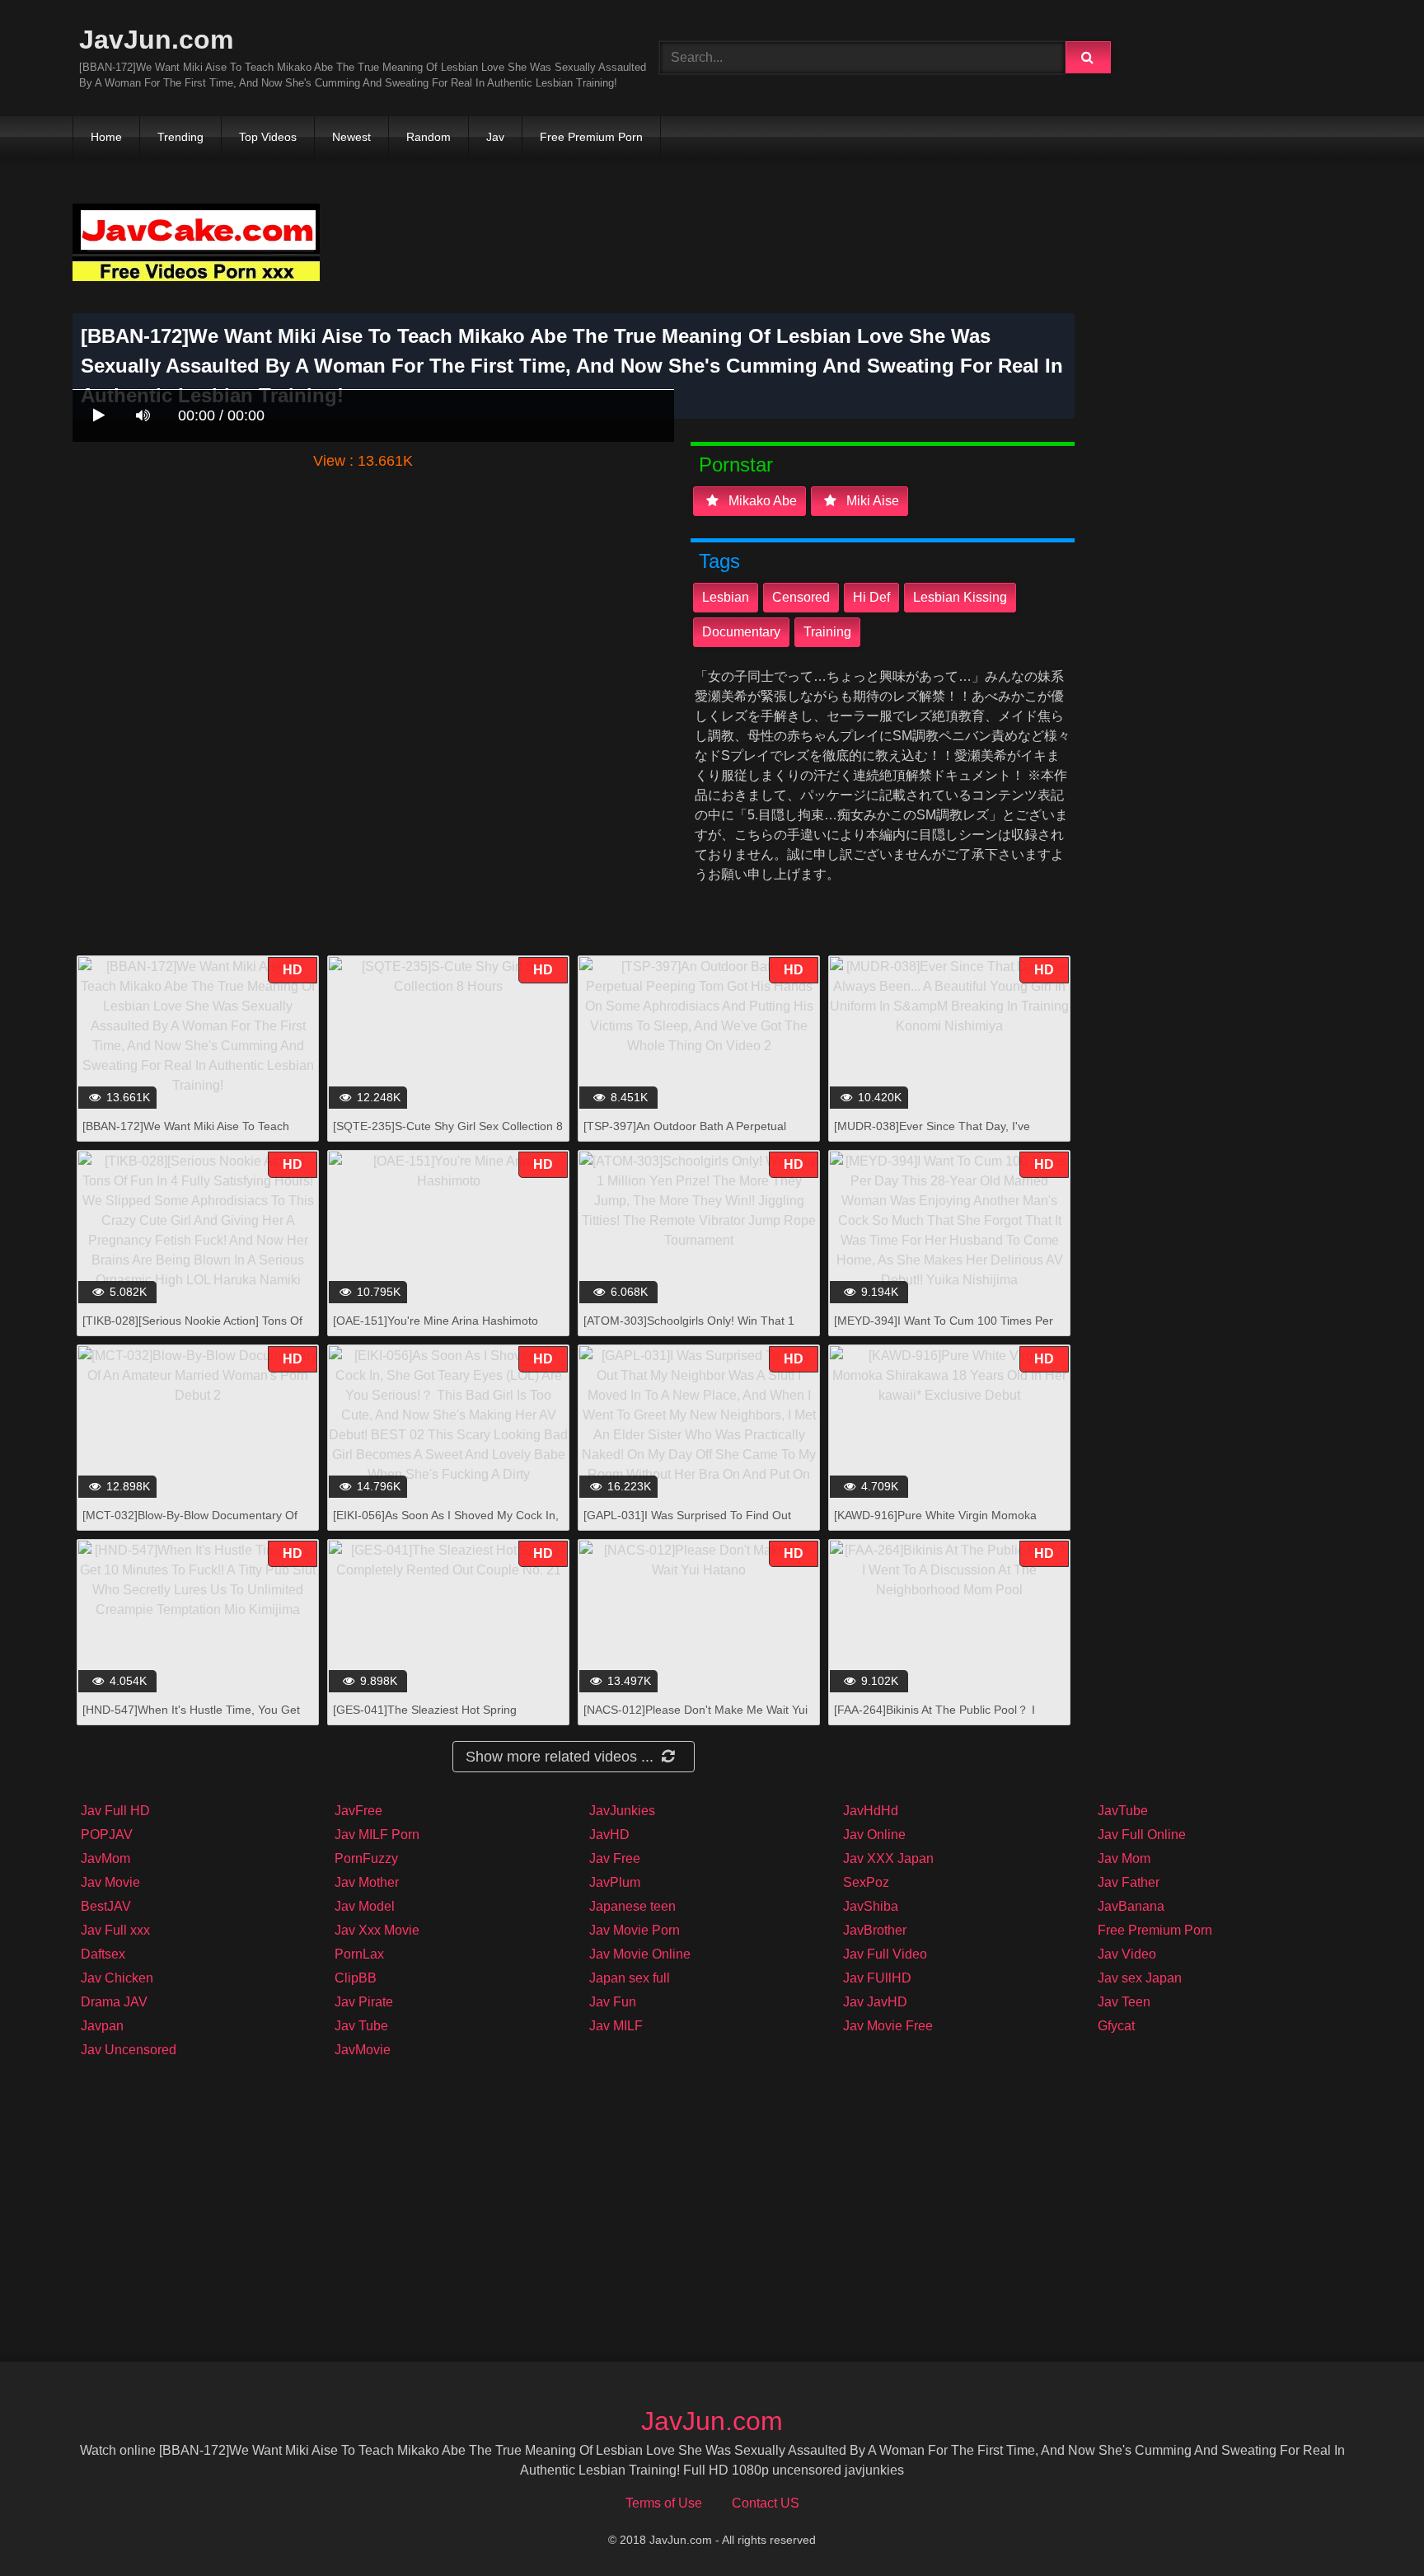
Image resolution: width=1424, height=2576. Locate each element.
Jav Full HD (115, 1811)
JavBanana (1131, 1906)
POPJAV (107, 1835)
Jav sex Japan (1140, 1978)
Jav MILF (616, 2026)
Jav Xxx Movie (377, 1930)
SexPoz (866, 1882)
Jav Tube (361, 2026)
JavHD (609, 1835)
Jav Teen (1124, 2002)
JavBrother (875, 1930)
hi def (871, 597)
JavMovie (363, 2050)
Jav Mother (367, 1882)
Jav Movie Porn (635, 1930)
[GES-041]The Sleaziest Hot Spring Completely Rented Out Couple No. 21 (433, 1718)
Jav (495, 137)
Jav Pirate (364, 2002)
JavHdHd (871, 1811)
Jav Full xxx (115, 1930)
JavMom (105, 1858)
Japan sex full (630, 1978)
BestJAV (106, 1906)
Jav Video (1127, 1954)
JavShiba (871, 1906)
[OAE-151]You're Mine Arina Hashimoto (436, 1321)
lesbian (726, 597)
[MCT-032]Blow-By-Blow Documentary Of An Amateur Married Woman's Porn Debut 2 (197, 1524)
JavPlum (615, 1882)
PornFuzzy (366, 1858)
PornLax (359, 1954)
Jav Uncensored (129, 2050)
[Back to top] (1369, 2527)
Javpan (102, 2026)
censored (801, 597)
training (827, 632)
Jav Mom (1124, 1858)
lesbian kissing (960, 597)
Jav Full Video (885, 1954)
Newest (351, 137)
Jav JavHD (875, 2002)
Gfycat (1116, 2026)
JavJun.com (156, 40)
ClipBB (356, 1978)
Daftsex (103, 1954)
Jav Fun (613, 2002)
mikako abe (761, 501)
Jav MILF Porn (377, 1835)
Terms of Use (664, 2503)
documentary (741, 632)
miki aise (871, 501)
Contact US (766, 2503)
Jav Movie (110, 1882)
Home (106, 137)
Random (429, 137)
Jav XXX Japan (888, 1858)
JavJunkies (622, 1811)
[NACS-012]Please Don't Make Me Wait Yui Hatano (696, 1718)
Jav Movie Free (888, 2026)
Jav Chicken (117, 1978)
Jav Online (874, 1835)
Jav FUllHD (877, 1978)
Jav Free (615, 1858)
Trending (180, 137)
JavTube (1123, 1811)
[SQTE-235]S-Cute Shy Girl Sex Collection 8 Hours (448, 1135)
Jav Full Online (1142, 1835)
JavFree (358, 1811)
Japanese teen (632, 1906)
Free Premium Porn (591, 137)
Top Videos (268, 137)
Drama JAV (114, 2002)
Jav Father (1129, 1882)
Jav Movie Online (640, 1954)
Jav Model (365, 1906)
